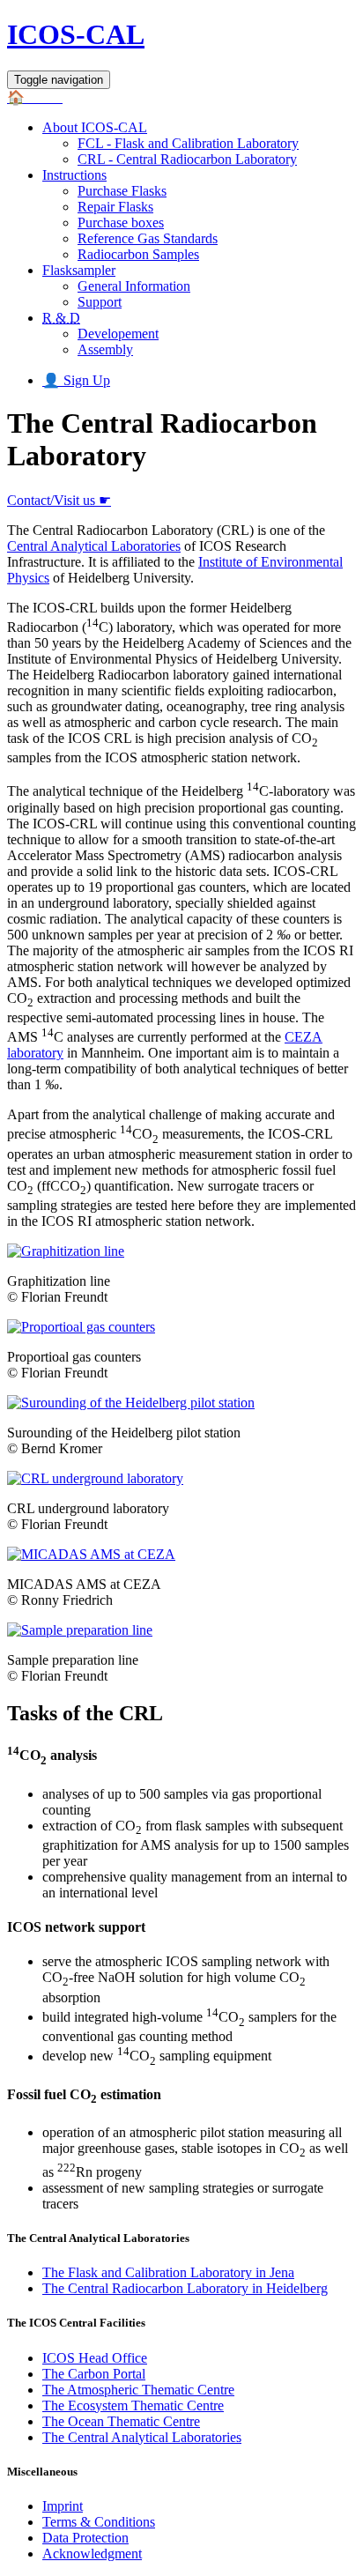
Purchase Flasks (122, 191)
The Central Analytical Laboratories (142, 2437)
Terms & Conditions (99, 2522)
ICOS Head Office (95, 2358)
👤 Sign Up (76, 380)
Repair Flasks (115, 207)
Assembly (105, 349)
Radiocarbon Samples (138, 254)
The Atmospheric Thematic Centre (138, 2390)
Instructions (74, 175)
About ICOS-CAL (95, 127)
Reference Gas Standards (148, 238)
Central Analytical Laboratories (94, 546)
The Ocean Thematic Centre (121, 2421)
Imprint (63, 2506)
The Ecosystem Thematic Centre (133, 2405)
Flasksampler (79, 270)
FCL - (188, 143)
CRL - (187, 159)
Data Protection (85, 2538)
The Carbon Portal (94, 2374)
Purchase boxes (121, 223)
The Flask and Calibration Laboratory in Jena (168, 2272)
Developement (118, 334)
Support (100, 302)
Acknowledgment (92, 2554)
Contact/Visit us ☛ (59, 500)
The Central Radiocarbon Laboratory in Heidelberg (185, 2288)
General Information (134, 286)
